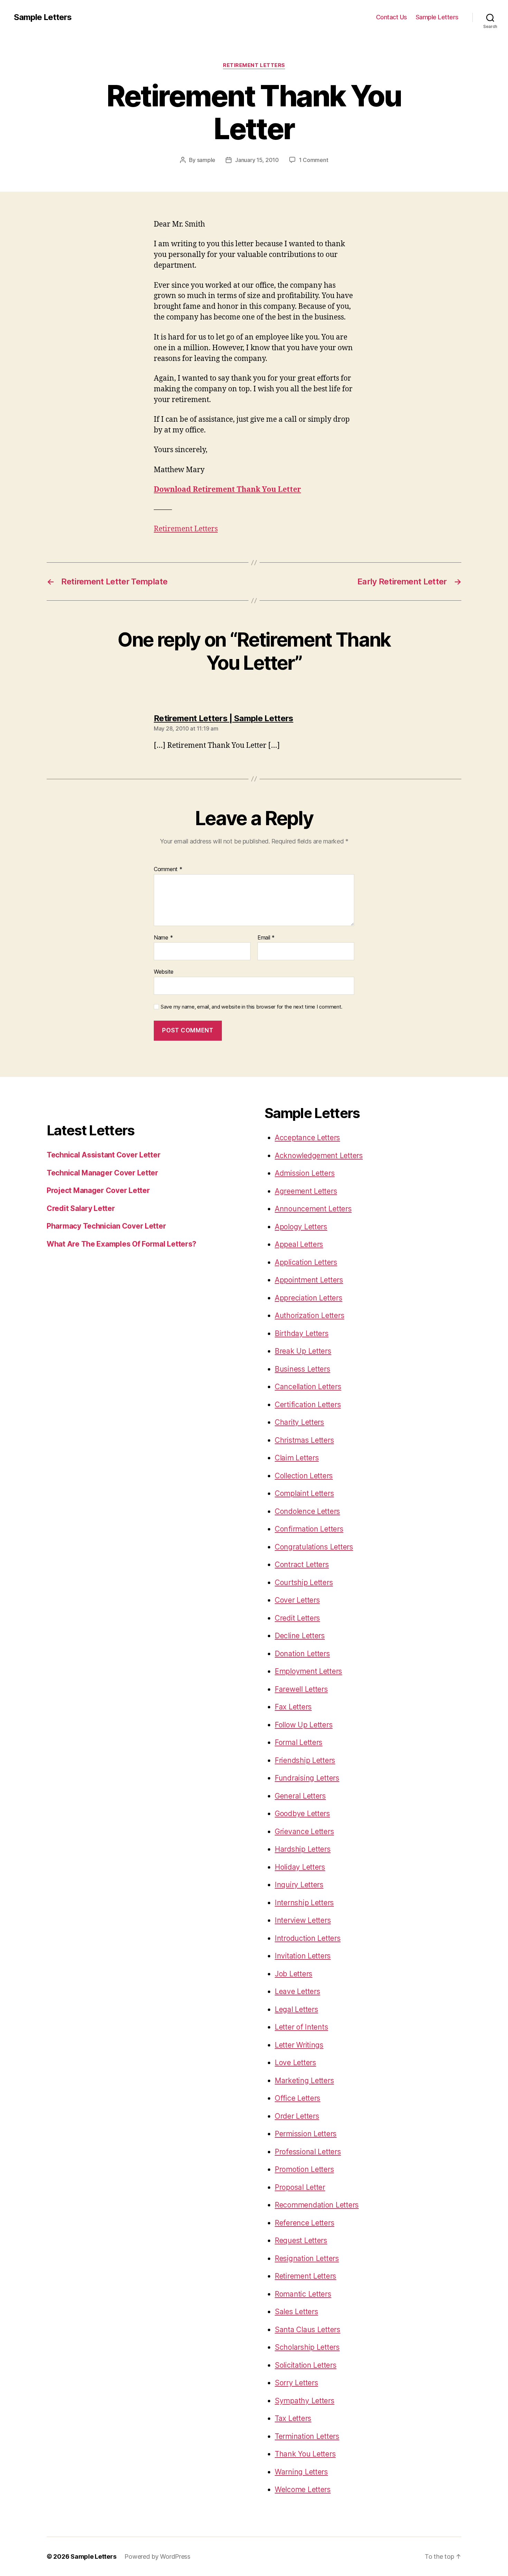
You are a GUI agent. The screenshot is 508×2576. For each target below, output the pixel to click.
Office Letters (298, 2098)
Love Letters (295, 2063)
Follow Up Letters (304, 1725)
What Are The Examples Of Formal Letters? (121, 1244)
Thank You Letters (305, 2454)
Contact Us (392, 17)
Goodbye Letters (302, 1814)
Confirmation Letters (309, 1529)
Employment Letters (308, 1671)
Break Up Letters (303, 1351)
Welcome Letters (303, 2489)
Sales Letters (297, 2312)
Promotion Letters (304, 2169)
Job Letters (294, 1974)
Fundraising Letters (307, 1778)
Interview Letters (303, 1920)
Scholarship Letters (307, 2347)
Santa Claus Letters (308, 2330)
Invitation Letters (303, 1956)
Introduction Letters (308, 1938)
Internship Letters (304, 1903)
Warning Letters (301, 2472)
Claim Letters (297, 1458)
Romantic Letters (303, 2294)
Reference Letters (304, 2223)
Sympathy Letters (305, 2401)
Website (164, 972)
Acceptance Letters (307, 1138)
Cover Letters (297, 1600)
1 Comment (314, 160)
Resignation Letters (307, 2258)
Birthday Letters (302, 1333)
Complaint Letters (304, 1493)
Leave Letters (298, 1991)
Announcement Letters (313, 1209)
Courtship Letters (304, 1582)
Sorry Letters (297, 2383)
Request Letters (301, 2240)
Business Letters (303, 1369)
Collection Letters (304, 1476)
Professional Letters (308, 2152)
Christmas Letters (304, 1440)
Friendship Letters (305, 1760)
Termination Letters (307, 2436)
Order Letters (297, 2116)
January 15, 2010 (257, 160)
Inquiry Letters (299, 1885)
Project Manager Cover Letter (98, 1190)
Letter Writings (299, 2045)
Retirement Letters (254, 65)
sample (206, 160)
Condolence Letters (307, 1511)
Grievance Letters (304, 1831)
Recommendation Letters (317, 2205)
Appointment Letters (309, 1280)
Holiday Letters (300, 1867)
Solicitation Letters (306, 2365)
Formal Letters (299, 1742)
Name (163, 938)
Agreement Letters (306, 1191)
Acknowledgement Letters (319, 1156)
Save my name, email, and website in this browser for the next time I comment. (252, 1007)
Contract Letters (302, 1564)
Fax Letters (293, 1707)
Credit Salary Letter (81, 1208)
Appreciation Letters (309, 1298)
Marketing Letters (304, 2081)
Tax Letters (293, 2418)
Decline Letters (300, 1636)
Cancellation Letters (308, 1387)
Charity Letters (299, 1422)
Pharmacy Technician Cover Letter (106, 1226)
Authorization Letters (309, 1315)
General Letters (300, 1796)
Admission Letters (305, 1173)
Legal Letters (297, 2009)
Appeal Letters (299, 1244)
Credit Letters (297, 1618)
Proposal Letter (300, 2187)
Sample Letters (43, 17)
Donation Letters (302, 1654)
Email (266, 938)
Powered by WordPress (157, 2556)
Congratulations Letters (314, 1547)
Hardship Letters (303, 1849)
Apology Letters (301, 1227)
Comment (168, 869)
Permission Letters (306, 2134)
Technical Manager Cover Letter (102, 1173)
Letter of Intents (301, 2027)
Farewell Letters (301, 1689)
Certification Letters (308, 1405)
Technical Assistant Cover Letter (104, 1155)
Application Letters (306, 1262)
